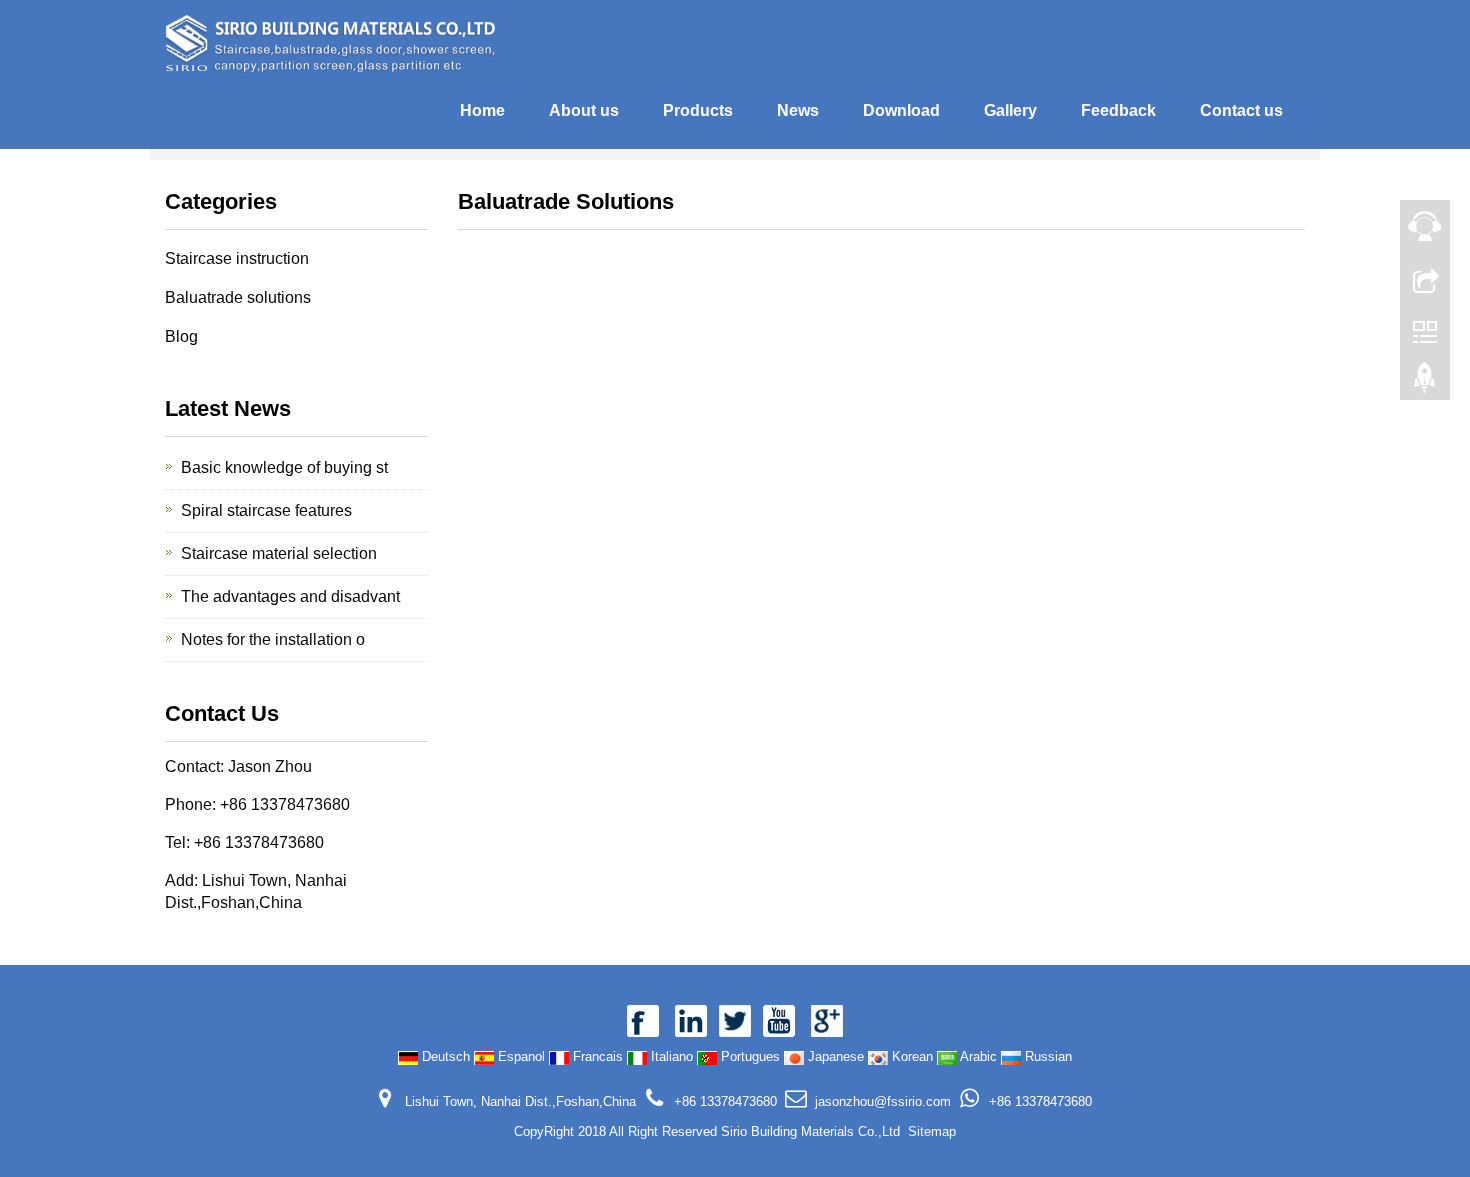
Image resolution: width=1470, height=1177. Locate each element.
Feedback (1118, 110)
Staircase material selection (279, 553)
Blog (181, 336)
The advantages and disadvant (290, 596)
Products (698, 110)
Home (482, 110)
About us (584, 110)
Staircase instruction (237, 258)
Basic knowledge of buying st (284, 467)
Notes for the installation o (273, 639)
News (798, 110)
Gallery (1010, 110)
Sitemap (932, 1131)
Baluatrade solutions (238, 297)
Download (901, 110)
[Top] (1425, 383)
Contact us (1241, 110)
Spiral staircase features (266, 510)
